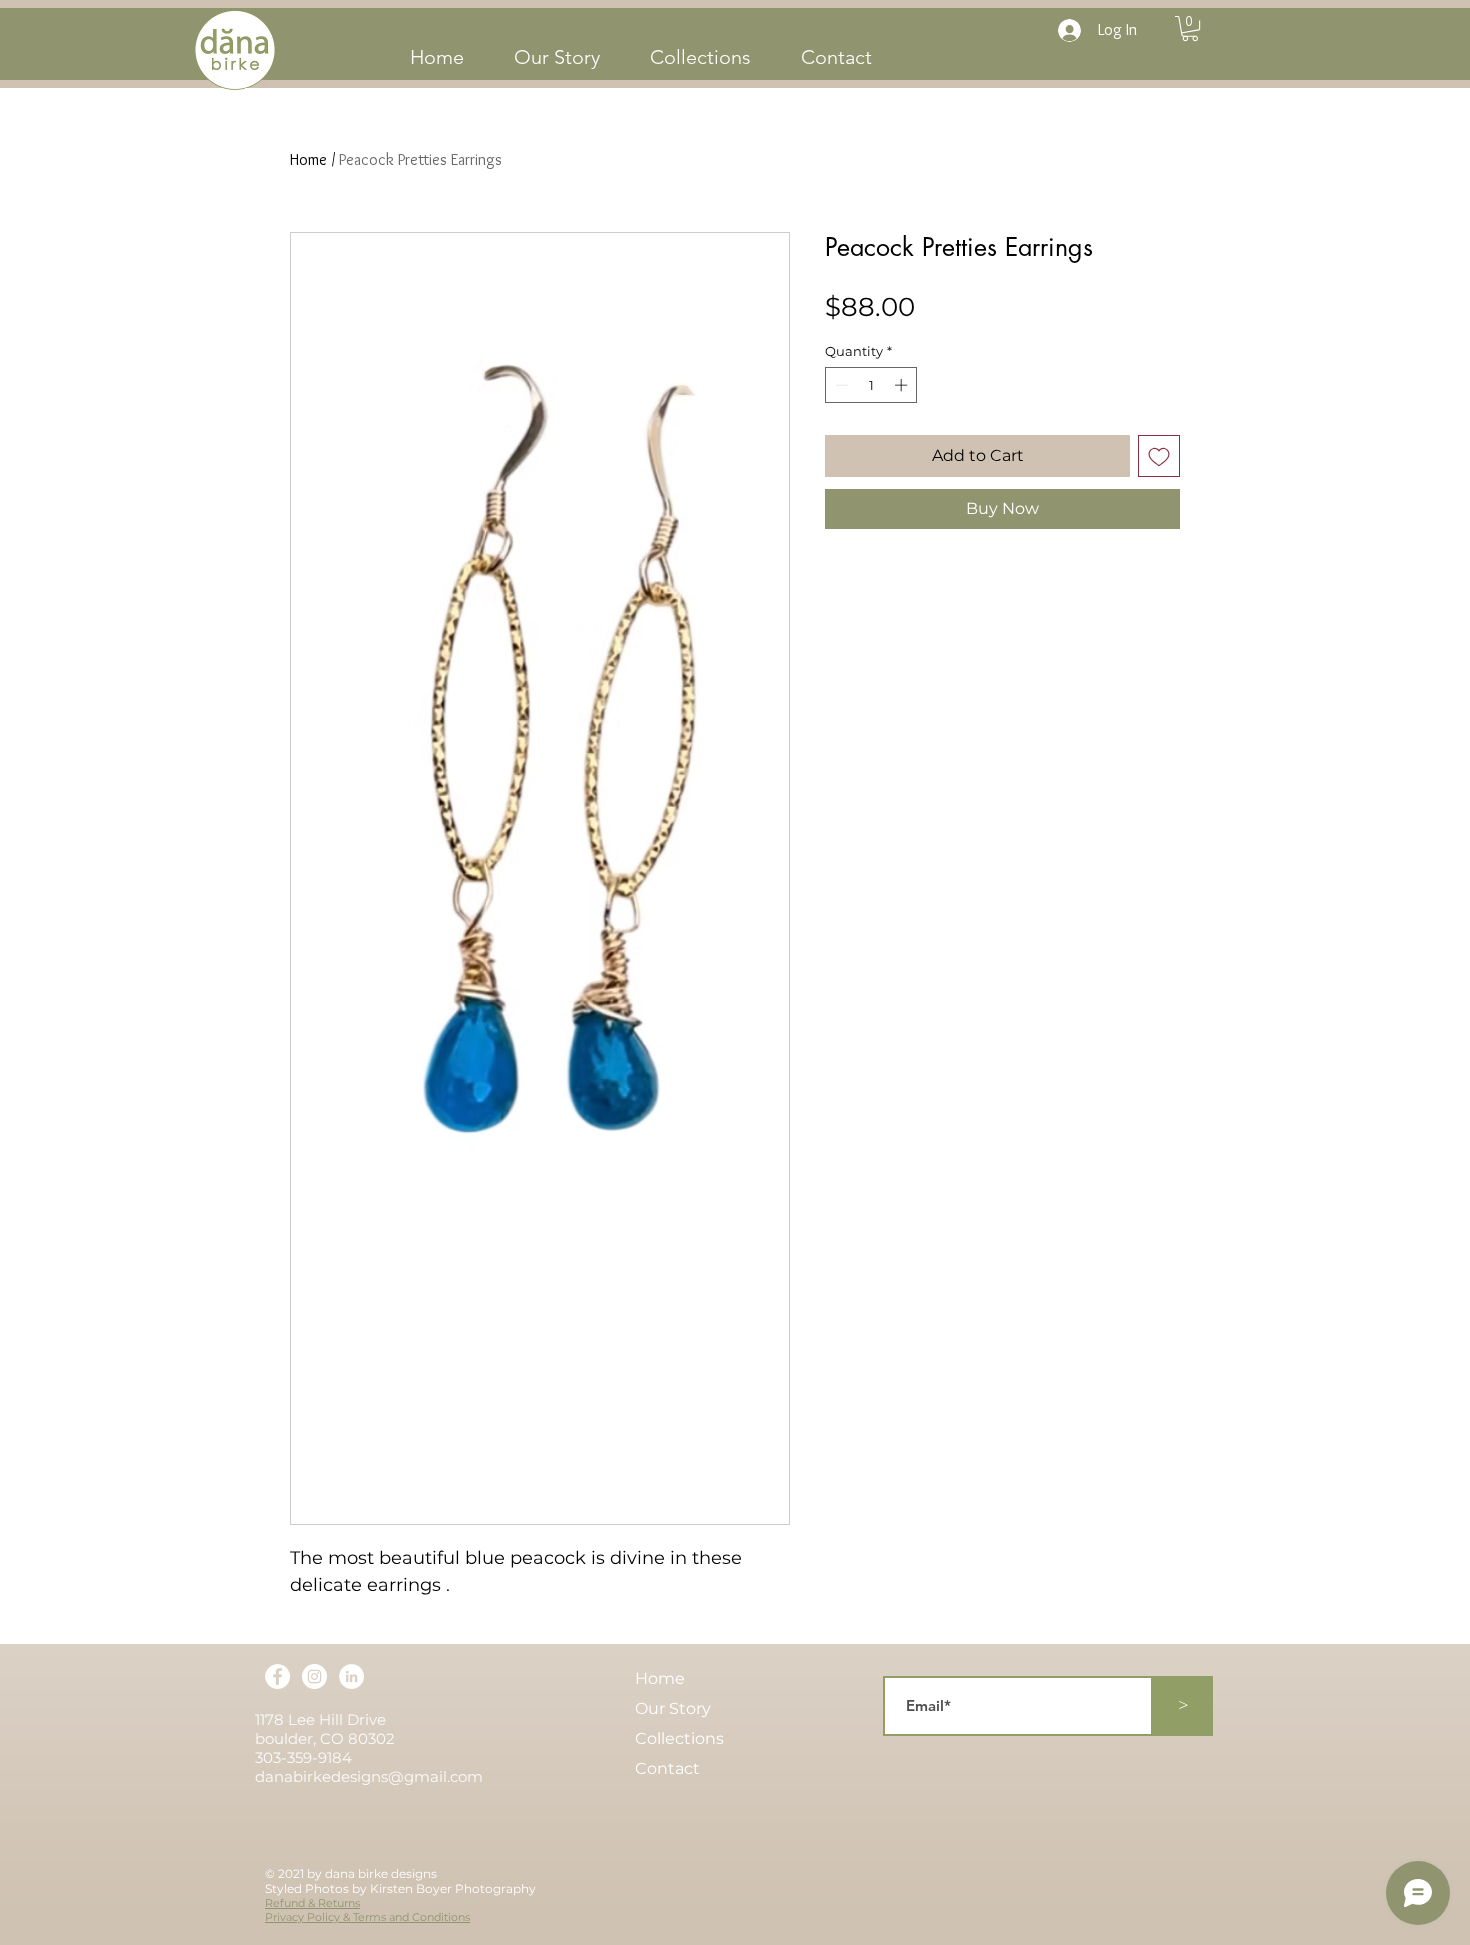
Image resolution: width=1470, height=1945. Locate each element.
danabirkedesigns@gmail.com (369, 1776)
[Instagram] (314, 1676)
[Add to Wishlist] (1159, 456)
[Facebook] (277, 1676)
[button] (1190, 28)
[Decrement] (840, 385)
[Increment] (903, 385)
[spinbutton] (871, 385)
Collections (679, 1738)
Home (308, 159)
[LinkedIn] (351, 1676)
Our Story (673, 1708)
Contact (667, 1768)
